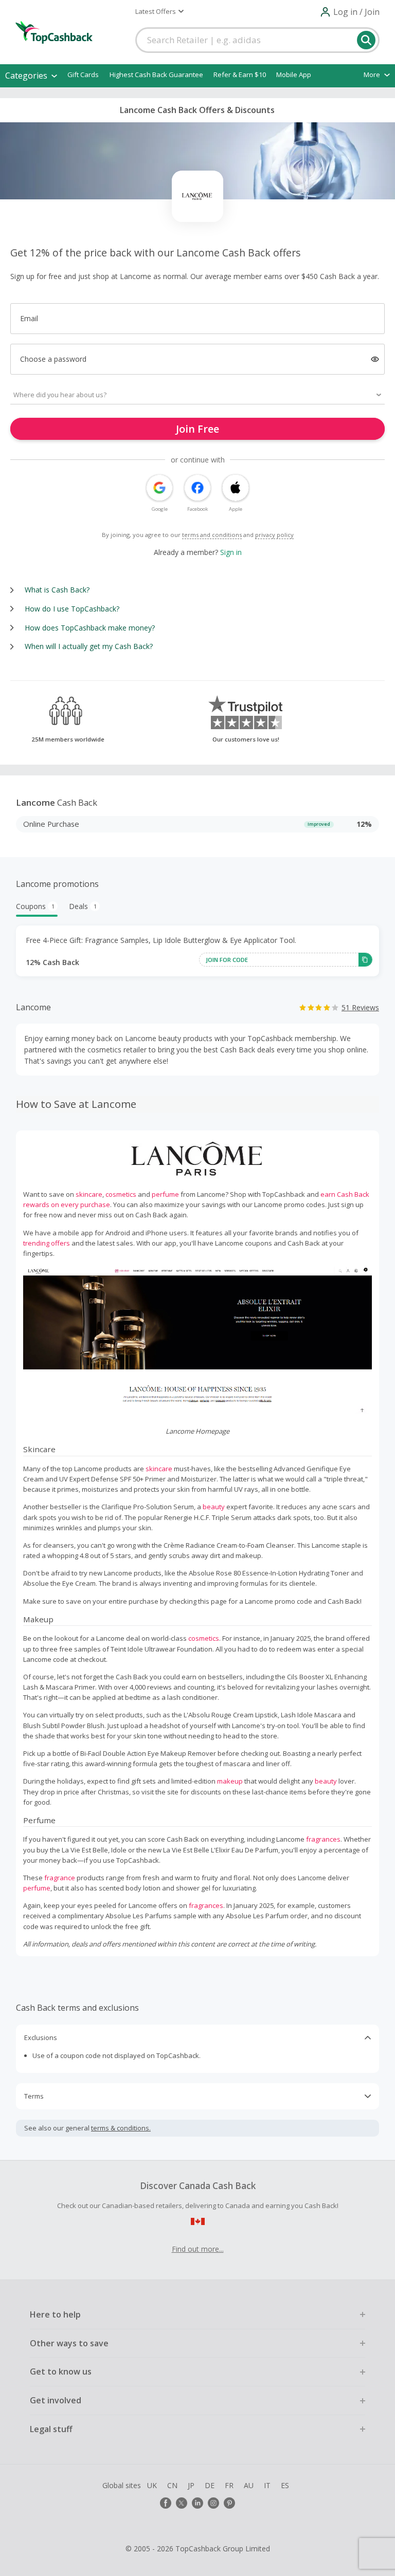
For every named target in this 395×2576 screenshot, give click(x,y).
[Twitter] (182, 2503)
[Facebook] (166, 2503)
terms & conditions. (121, 2128)
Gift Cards (83, 75)
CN (172, 2485)
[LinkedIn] (197, 2503)
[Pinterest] (229, 2503)
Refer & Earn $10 (240, 75)
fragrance (60, 1878)
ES (285, 2485)
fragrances (323, 1839)
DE (210, 2485)
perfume (165, 1194)
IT (267, 2485)
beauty (214, 1507)
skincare (89, 1194)
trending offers (47, 1243)
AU (249, 2485)
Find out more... (198, 2249)
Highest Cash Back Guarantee (156, 75)
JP (191, 2485)
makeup (230, 1781)
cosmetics (121, 1194)
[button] (159, 11)
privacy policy (274, 535)
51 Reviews (360, 1007)
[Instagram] (213, 2503)
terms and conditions (212, 535)
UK (152, 2485)
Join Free (197, 429)
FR (229, 2485)
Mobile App (294, 75)
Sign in (231, 552)
